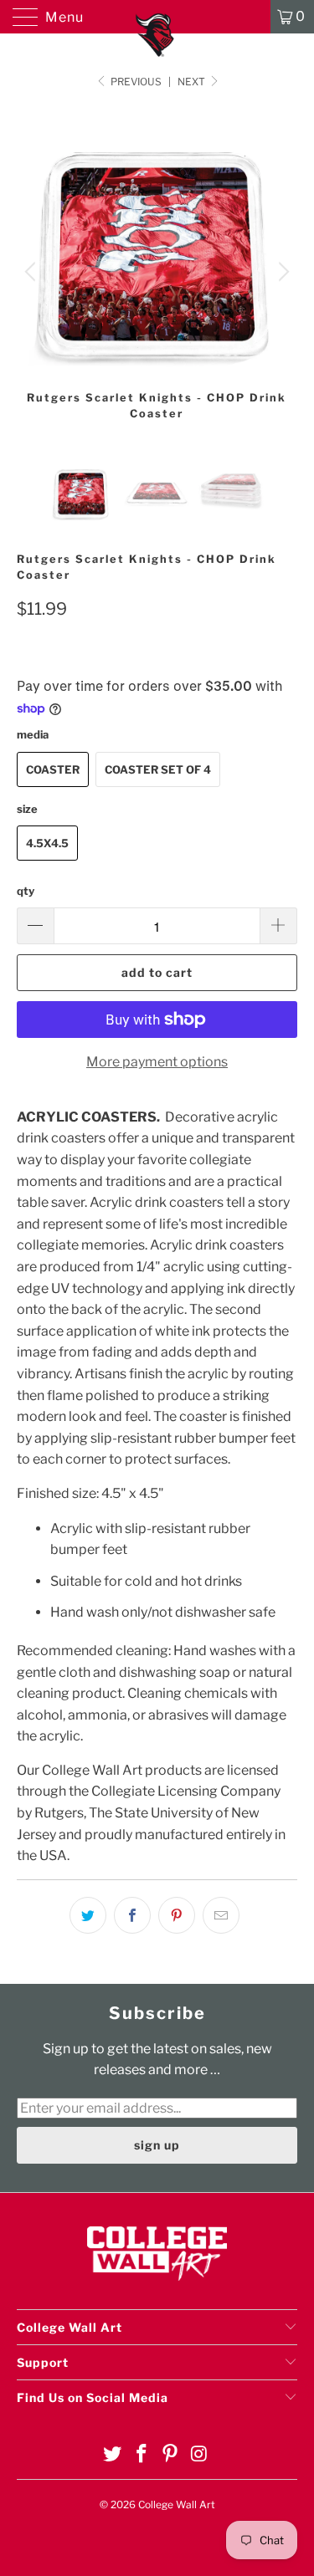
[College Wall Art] (157, 17)
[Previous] (33, 272)
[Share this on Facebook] (132, 1915)
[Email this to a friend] (221, 1915)
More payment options (157, 1062)
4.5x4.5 (47, 843)
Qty (26, 891)
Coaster (53, 769)
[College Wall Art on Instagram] (200, 2455)
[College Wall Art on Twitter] (113, 2455)
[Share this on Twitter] (88, 1915)
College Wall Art (177, 2504)
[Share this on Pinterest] (177, 1915)
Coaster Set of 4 (158, 769)
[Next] (281, 272)
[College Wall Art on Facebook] (142, 2455)
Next (193, 82)
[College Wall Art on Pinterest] (171, 2455)
